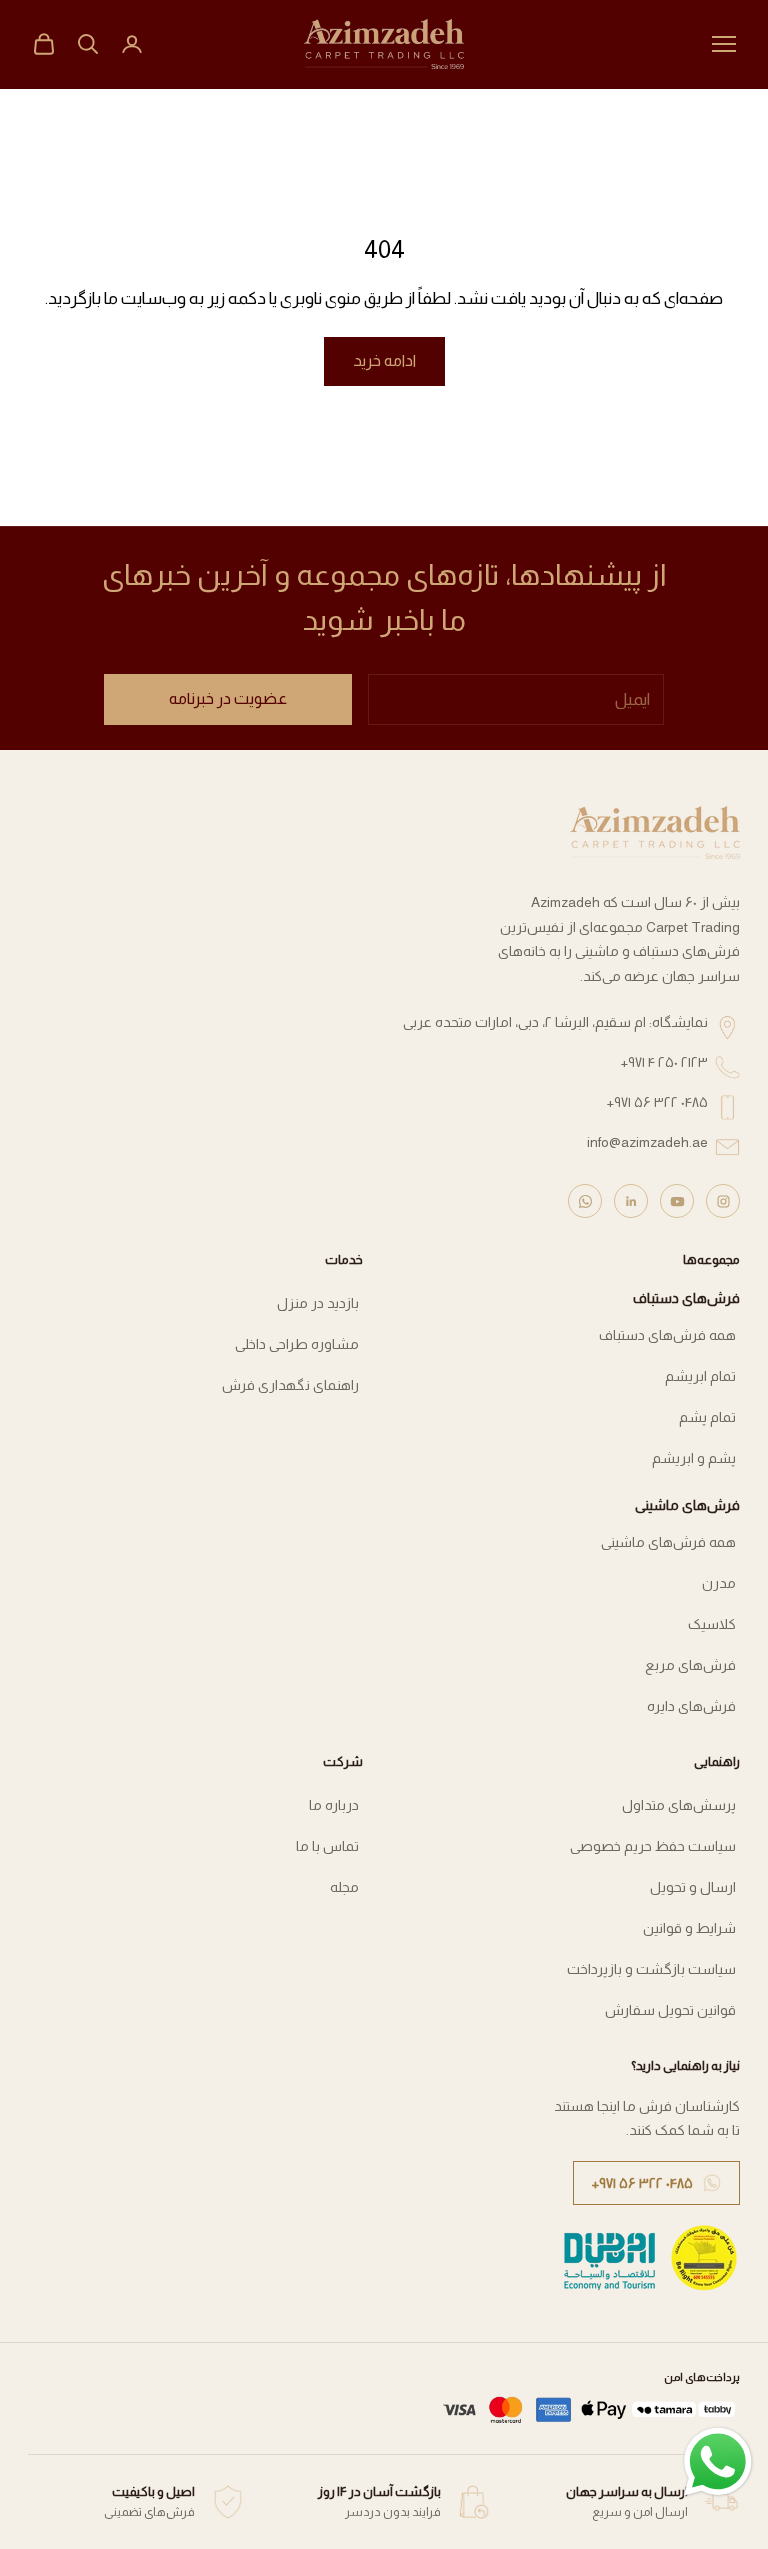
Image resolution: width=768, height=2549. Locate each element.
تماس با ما (327, 1846)
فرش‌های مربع (690, 1665)
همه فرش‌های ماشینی (668, 1542)
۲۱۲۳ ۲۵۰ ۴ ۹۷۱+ (664, 1062)
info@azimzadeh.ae (647, 1142)
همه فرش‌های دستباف (667, 1335)
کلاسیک (712, 1624)
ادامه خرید (384, 360)
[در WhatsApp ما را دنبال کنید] (585, 1201)
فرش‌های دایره (691, 1706)
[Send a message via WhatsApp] (718, 2462)
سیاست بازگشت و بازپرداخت (651, 1969)
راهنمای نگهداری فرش (290, 1385)
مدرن (719, 1583)
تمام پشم (707, 1417)
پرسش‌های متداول (679, 1805)
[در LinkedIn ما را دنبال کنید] (631, 1201)
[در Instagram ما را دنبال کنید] (723, 1201)
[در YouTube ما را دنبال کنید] (677, 1201)
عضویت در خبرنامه (228, 698)
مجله (344, 1887)
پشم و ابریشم (694, 1458)
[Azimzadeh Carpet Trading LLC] (655, 832)
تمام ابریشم (700, 1376)
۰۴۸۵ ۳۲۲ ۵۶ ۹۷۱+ (657, 1102)
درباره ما (334, 1805)
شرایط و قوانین (689, 1928)
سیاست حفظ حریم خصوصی (653, 1846)
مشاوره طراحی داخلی (297, 1344)
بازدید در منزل (318, 1303)
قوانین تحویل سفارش (670, 2010)
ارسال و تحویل (693, 1887)
